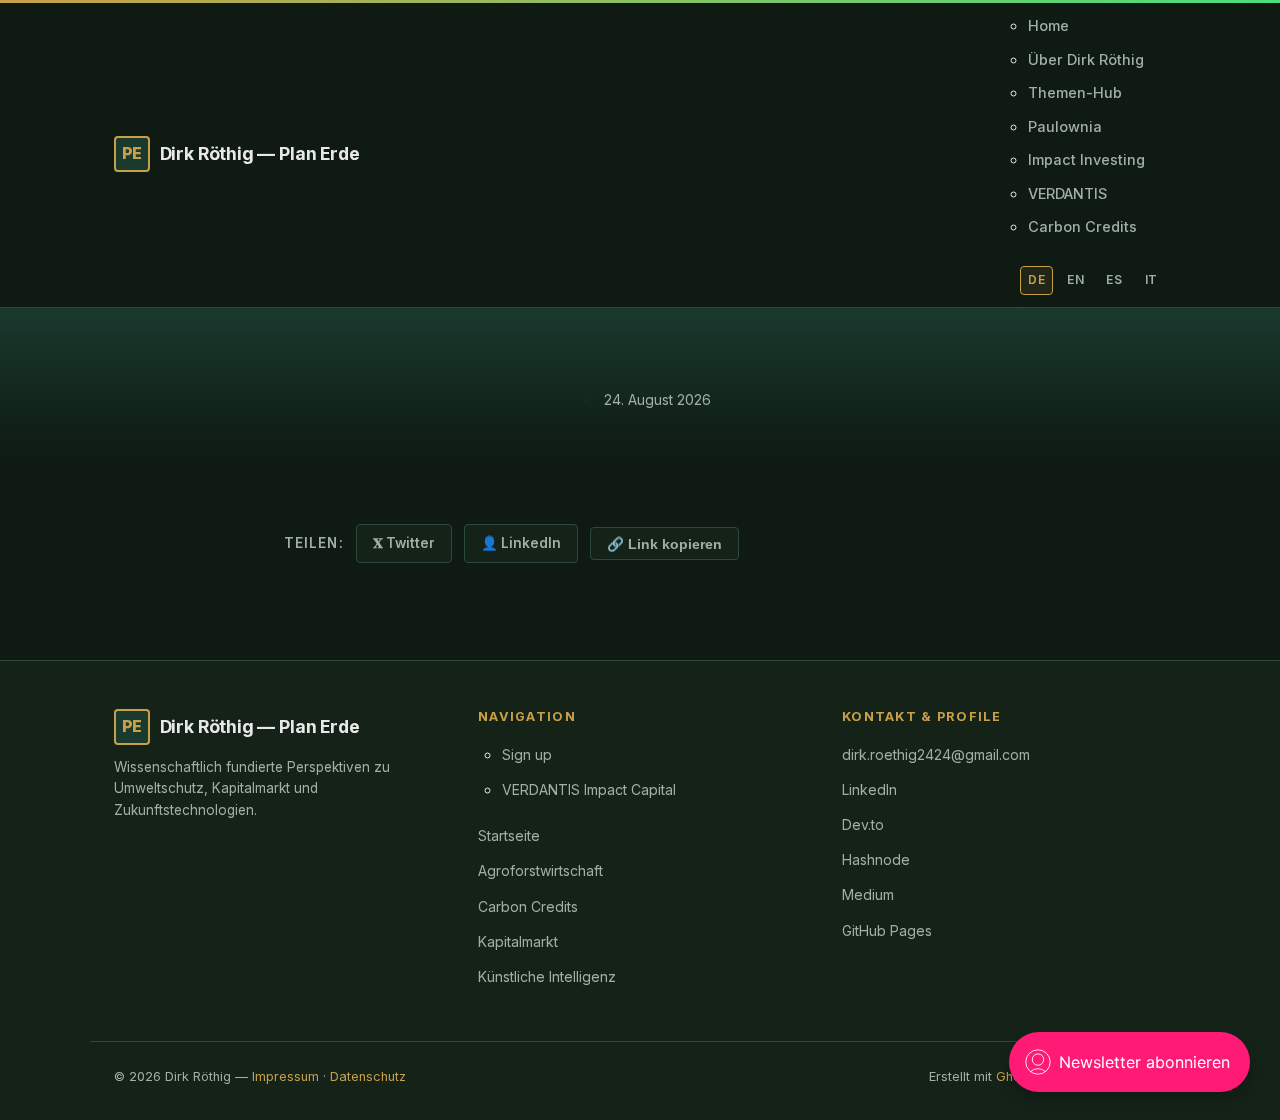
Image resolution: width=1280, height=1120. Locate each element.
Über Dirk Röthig (1086, 59)
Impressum (285, 1076)
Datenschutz (368, 1076)
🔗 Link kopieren (664, 544)
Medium (868, 894)
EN (1075, 279)
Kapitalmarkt (518, 941)
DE (1036, 279)
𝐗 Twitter (404, 543)
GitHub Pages (887, 930)
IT (1151, 279)
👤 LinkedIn (521, 543)
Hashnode (876, 859)
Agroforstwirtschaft (540, 870)
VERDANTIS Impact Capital (589, 789)
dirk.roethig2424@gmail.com (936, 754)
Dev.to (863, 824)
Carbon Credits (1082, 226)
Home (1048, 25)
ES (1114, 279)
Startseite (509, 835)
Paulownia (1065, 126)
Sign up (527, 754)
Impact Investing (1086, 159)
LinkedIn (869, 789)
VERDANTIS (1067, 193)
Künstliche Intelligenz (547, 976)
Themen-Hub (1075, 92)
